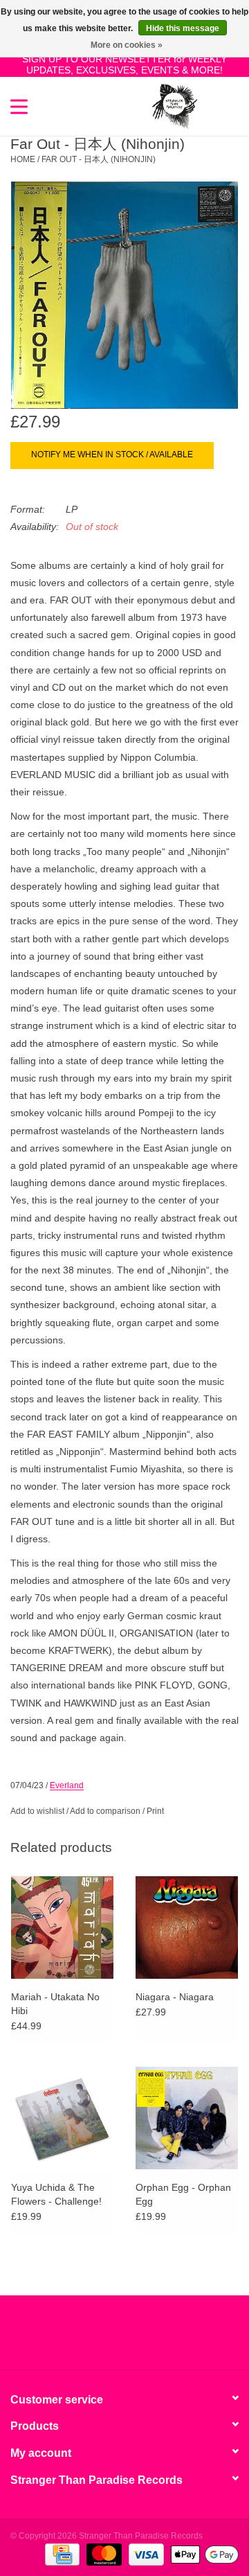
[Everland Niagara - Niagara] (187, 1927)
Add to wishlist (37, 1811)
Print (155, 1811)
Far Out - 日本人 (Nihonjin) (99, 159)
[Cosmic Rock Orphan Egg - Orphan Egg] (187, 2118)
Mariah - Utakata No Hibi (55, 2004)
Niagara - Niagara (175, 1997)
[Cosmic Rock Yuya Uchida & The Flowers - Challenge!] (62, 2118)
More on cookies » (127, 45)
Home (23, 159)
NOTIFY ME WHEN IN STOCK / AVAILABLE (112, 455)
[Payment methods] (61, 2555)
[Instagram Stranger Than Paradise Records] (162, 2338)
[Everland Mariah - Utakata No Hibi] (62, 1927)
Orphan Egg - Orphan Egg (183, 2194)
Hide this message (183, 28)
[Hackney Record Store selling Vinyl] (218, 105)
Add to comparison (106, 1811)
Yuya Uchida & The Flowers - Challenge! (56, 2194)
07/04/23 (27, 1785)
